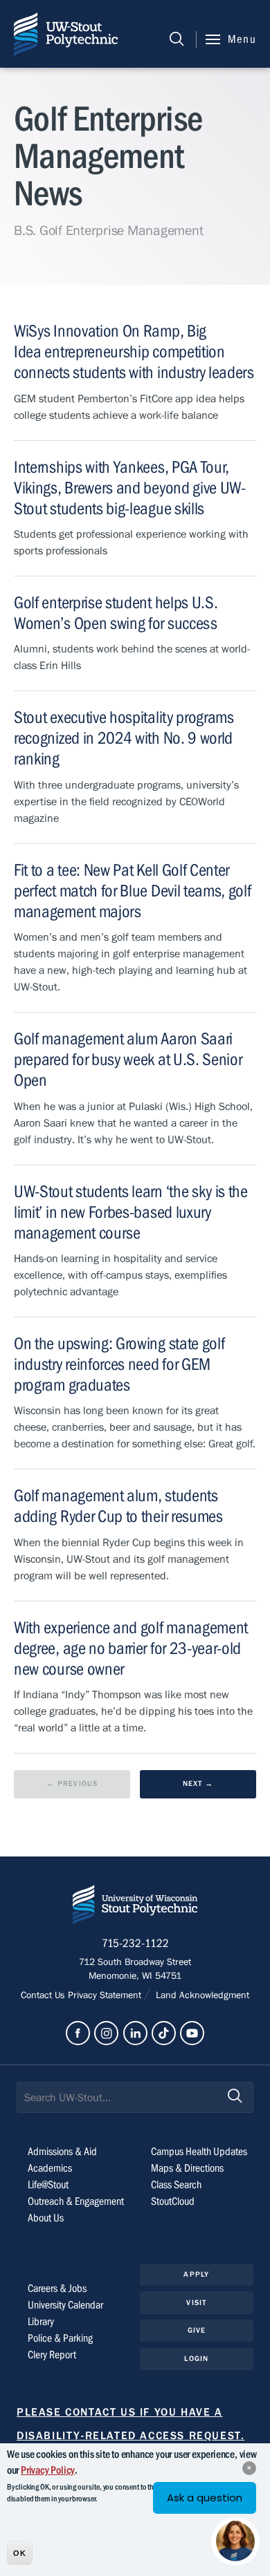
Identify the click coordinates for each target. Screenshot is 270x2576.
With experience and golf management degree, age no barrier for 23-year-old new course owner (131, 1649)
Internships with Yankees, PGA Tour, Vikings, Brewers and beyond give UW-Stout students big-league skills (130, 488)
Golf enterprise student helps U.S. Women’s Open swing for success (116, 613)
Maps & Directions (187, 2168)
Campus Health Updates (199, 2152)
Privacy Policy (48, 2470)
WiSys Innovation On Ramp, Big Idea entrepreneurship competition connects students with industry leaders (134, 352)
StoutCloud (173, 2201)
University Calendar (65, 2305)
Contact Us (44, 1995)
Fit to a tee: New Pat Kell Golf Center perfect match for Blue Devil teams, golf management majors (133, 891)
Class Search (176, 2185)
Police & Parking (60, 2338)
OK (20, 2553)
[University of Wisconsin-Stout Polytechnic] (135, 1907)
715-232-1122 (135, 1944)
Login (196, 2359)
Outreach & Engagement (76, 2201)
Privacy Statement (106, 1995)
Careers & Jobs (57, 2288)
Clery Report (52, 2355)
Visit (196, 2303)
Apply (196, 2274)
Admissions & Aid (62, 2152)
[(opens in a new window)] (78, 2033)
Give (197, 2330)
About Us (46, 2218)
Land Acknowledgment (201, 1995)
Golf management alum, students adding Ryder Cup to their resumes (118, 1506)
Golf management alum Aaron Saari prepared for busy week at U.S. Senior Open (128, 1060)
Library (41, 2322)
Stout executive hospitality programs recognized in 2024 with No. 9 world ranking (124, 739)
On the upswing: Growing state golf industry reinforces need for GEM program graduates (119, 1365)
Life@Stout (48, 2185)
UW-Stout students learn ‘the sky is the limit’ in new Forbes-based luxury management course (131, 1213)
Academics (50, 2168)
